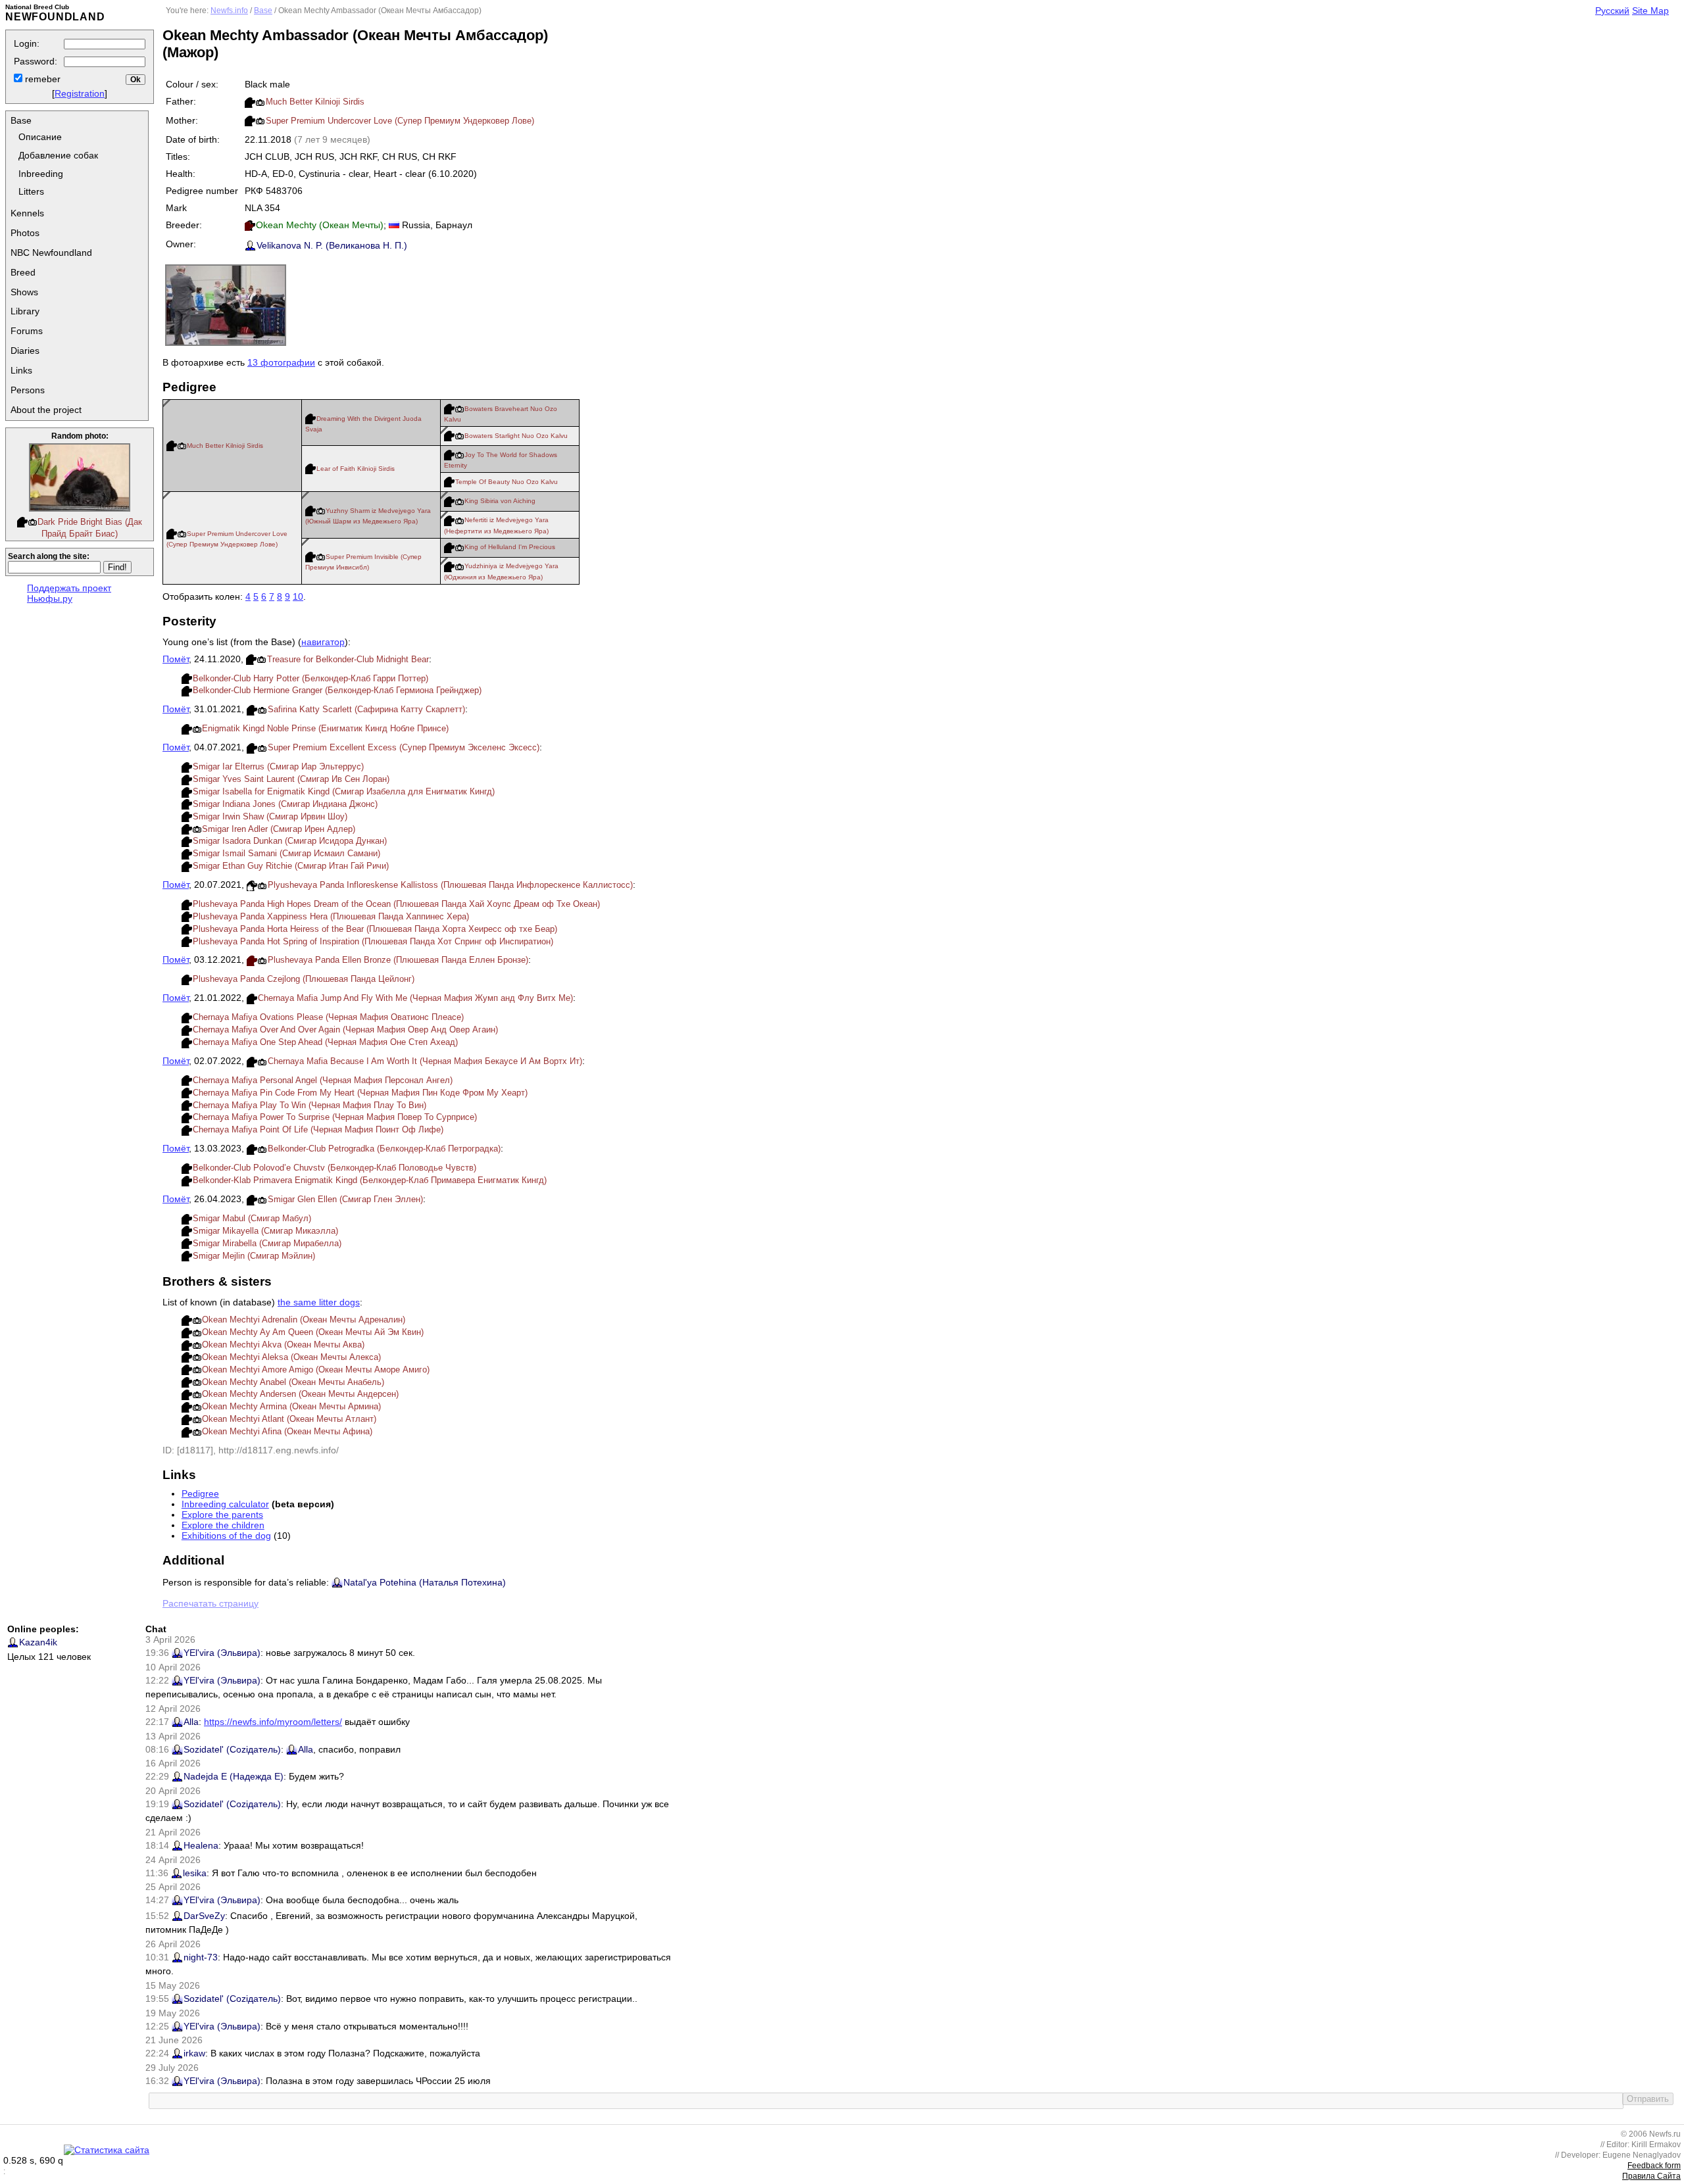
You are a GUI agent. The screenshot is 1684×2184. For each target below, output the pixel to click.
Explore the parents (222, 1515)
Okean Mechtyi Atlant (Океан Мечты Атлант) (289, 1419)
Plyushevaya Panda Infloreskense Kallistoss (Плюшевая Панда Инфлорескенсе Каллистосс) (450, 885)
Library (25, 311)
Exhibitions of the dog (226, 1536)
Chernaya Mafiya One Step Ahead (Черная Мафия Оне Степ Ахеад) (325, 1042)
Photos (25, 233)
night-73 (201, 1957)
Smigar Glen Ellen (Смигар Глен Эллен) (345, 1199)
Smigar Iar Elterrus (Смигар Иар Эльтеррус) (278, 766)
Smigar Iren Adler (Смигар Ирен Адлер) (279, 829)
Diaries (25, 351)
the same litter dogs (319, 1302)
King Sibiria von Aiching (500, 501)
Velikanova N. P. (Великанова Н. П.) (332, 245)
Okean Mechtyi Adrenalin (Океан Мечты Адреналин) (304, 1320)
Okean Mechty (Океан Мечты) (320, 225)
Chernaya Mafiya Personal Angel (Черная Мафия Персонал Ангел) (323, 1080)
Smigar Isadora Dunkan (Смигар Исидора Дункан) (290, 841)
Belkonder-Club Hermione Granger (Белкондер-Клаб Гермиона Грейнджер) (337, 690)
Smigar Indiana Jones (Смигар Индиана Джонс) (285, 804)
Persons (28, 390)
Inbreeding (41, 174)
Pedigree (200, 1493)
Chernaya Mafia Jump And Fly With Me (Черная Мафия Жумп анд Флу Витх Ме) (415, 998)
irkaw (194, 2053)
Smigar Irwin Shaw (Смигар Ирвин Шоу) (270, 816)
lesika (195, 1873)
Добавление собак (58, 155)
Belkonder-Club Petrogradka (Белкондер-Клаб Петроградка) (384, 1149)
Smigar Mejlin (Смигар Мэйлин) (254, 1256)
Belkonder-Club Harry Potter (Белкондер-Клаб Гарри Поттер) (310, 678)
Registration (80, 93)
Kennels (27, 213)
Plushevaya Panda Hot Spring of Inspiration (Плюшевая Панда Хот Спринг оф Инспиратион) (373, 941)
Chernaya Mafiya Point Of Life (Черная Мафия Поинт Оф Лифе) (318, 1129)
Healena (201, 1845)
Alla (191, 1722)
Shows (24, 292)
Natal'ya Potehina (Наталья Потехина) (425, 1582)
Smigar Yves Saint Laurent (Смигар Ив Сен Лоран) (291, 779)
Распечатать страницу (210, 1603)
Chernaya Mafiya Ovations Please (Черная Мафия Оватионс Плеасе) (328, 1017)
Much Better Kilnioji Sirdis (315, 102)
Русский (1612, 11)
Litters (31, 191)
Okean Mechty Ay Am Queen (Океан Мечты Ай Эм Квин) (313, 1332)
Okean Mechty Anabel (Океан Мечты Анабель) (293, 1382)
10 (298, 596)
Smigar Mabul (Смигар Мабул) (252, 1218)
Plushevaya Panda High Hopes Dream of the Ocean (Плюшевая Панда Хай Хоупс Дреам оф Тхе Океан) (396, 904)
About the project (46, 410)
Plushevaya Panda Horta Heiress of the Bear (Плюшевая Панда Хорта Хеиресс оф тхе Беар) (375, 929)
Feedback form (1654, 2166)
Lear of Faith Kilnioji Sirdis (356, 469)
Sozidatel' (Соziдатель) (232, 1749)
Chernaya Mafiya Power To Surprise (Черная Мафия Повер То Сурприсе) (335, 1117)
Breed (23, 272)
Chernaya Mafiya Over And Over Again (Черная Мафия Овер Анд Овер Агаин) (345, 1030)
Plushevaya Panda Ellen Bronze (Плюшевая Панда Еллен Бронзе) (398, 960)
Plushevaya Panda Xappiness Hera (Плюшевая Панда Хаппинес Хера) (331, 916)
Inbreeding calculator (225, 1504)
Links (21, 370)
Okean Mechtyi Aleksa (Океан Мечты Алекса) (291, 1357)
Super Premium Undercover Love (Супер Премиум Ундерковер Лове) (400, 121)
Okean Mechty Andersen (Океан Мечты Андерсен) (300, 1394)
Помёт (176, 659)
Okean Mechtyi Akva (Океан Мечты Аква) (283, 1345)
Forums (27, 331)
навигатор (323, 642)
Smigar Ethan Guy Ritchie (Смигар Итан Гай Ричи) (291, 866)
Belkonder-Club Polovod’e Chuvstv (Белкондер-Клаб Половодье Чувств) (334, 1168)
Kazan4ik (38, 1642)
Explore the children (223, 1525)
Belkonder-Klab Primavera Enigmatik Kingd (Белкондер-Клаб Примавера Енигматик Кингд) (370, 1180)
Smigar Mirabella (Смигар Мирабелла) (267, 1243)
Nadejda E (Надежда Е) (234, 1776)
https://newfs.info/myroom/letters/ (273, 1722)
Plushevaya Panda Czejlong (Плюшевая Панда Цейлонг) (304, 979)
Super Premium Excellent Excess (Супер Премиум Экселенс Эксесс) (404, 747)
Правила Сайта (1651, 2176)
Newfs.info (229, 11)
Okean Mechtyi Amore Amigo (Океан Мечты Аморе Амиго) (316, 1370)
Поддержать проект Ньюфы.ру (69, 593)
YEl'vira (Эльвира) (222, 1653)
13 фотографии (281, 362)
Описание (40, 137)
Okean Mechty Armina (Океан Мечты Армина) (291, 1406)
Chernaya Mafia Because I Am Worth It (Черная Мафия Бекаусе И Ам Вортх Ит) (425, 1061)
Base (21, 120)
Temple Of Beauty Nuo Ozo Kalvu (507, 482)
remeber (41, 79)
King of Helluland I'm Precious (510, 547)
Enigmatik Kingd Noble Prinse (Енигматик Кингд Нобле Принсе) (325, 728)
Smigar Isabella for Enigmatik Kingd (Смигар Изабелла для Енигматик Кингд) (344, 791)
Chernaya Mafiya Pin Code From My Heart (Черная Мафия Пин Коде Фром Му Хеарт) (360, 1093)
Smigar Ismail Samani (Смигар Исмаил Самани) (286, 853)
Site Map (1650, 11)
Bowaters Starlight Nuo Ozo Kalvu (516, 436)
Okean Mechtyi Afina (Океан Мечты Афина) (287, 1431)
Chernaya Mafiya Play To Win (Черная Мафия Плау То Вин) (310, 1105)
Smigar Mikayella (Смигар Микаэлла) (265, 1231)
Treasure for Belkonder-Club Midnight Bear (348, 659)
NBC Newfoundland (51, 253)
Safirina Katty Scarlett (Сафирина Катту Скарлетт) (366, 709)
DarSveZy (204, 1916)
